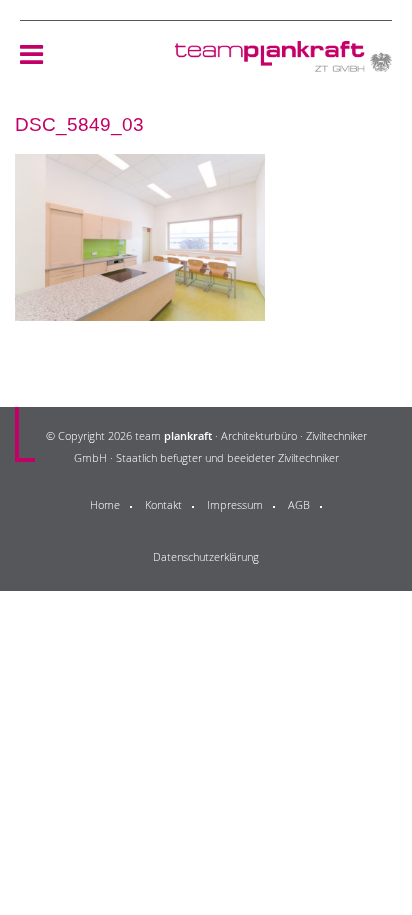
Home (105, 504)
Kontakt (163, 504)
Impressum (235, 504)
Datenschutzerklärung (206, 556)
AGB (299, 504)
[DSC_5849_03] (140, 308)
